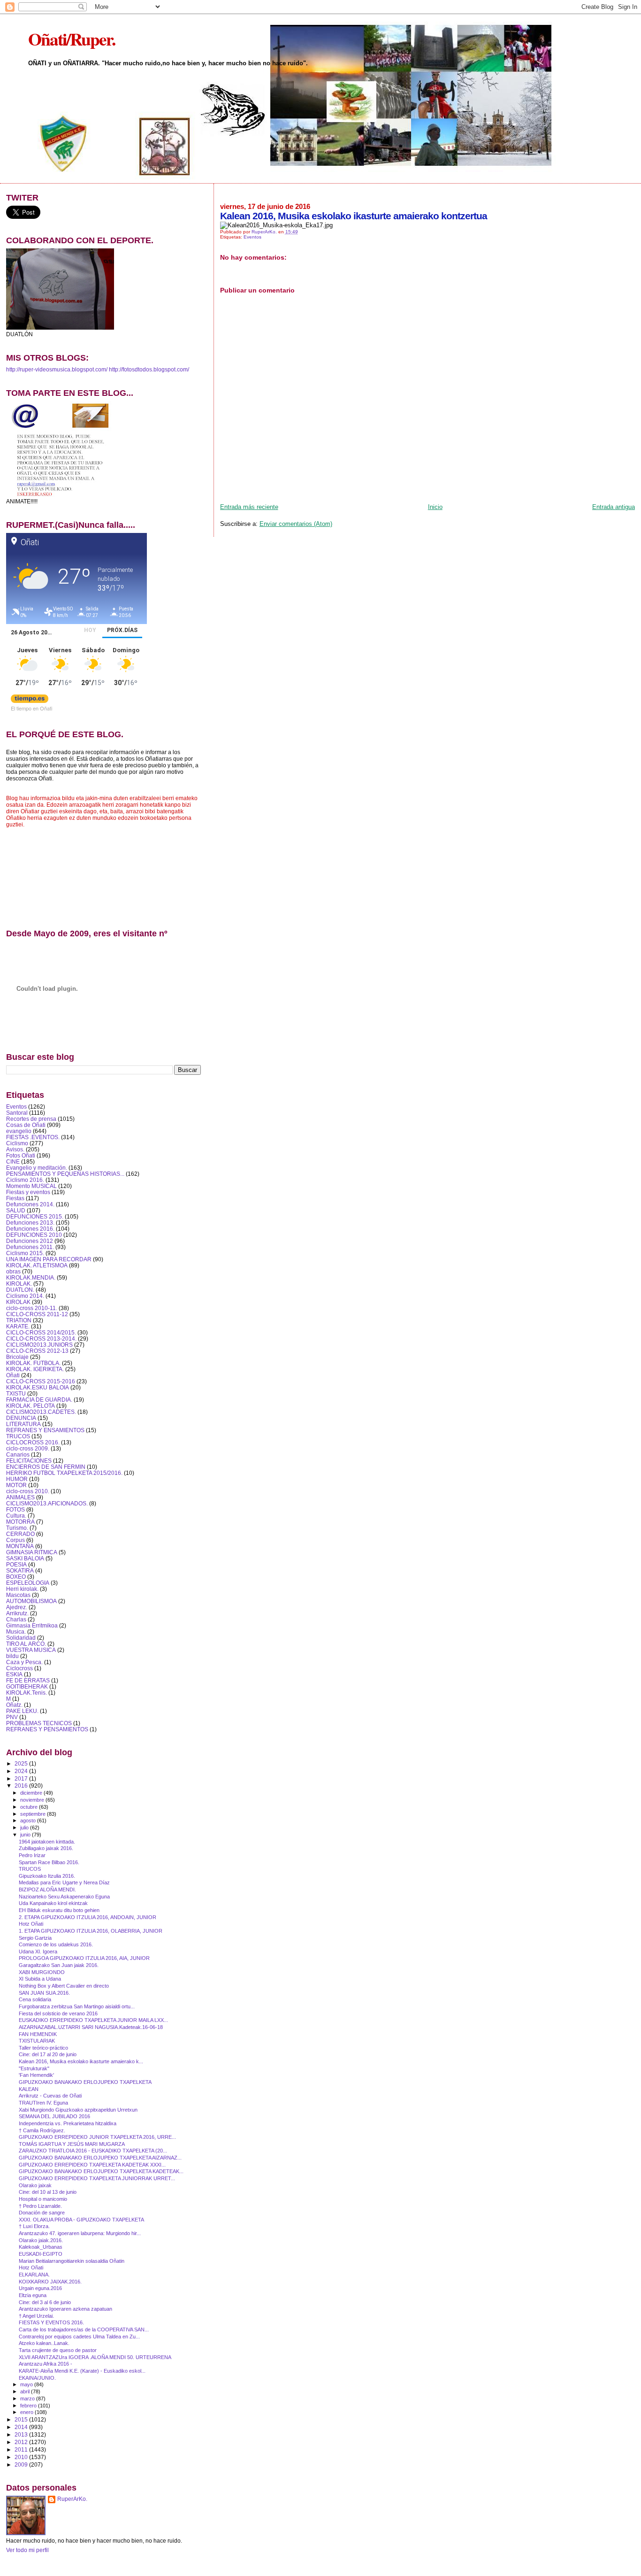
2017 (22, 1778)
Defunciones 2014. (30, 1204)
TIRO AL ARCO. (26, 1644)
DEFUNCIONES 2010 (34, 1235)
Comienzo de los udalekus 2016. (56, 1944)
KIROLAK (18, 1302)
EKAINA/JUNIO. (37, 2378)
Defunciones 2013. (30, 1222)
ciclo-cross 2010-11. (32, 1308)
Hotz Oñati (31, 1924)
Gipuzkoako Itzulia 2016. (47, 1876)
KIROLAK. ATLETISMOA (37, 1265)
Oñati (13, 1375)
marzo (28, 2399)
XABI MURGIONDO (42, 1972)
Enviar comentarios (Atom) (296, 524)
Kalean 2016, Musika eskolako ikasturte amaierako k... (81, 2061)
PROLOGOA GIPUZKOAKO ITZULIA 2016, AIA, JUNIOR (84, 1958)
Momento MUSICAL (31, 1186)
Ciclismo (17, 1143)
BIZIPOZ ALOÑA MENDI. (47, 1890)
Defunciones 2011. (30, 1247)
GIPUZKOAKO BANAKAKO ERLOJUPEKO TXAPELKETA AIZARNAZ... (100, 2158)
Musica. (16, 1631)
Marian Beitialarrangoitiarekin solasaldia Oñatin (72, 2261)
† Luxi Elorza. (34, 2226)
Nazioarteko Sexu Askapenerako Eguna (64, 1897)
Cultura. (16, 1516)
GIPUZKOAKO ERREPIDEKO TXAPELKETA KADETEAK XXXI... (92, 2165)
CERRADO (20, 1534)
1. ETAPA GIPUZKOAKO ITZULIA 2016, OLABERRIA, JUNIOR (91, 1931)
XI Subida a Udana (40, 1979)
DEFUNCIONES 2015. (35, 1216)
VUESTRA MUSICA (31, 1650)
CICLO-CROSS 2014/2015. (41, 1332)
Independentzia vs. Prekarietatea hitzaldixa (68, 2123)
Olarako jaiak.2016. (41, 2240)
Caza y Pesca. (24, 1662)
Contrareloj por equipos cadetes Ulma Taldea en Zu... (79, 2337)
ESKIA (14, 1674)
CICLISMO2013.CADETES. (41, 1412)
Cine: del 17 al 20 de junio (48, 2054)
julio (25, 1828)
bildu (12, 1656)
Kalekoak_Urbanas (41, 2247)
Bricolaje (17, 1357)
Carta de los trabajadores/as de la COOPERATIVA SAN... (84, 2329)
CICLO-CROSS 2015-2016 (41, 1381)
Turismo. (17, 1528)
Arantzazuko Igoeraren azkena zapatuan (65, 2309)
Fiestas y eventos (28, 1192)
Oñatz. (14, 1705)
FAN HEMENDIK (38, 2034)
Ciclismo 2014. (25, 1296)
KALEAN (29, 2089)
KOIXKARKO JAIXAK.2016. (50, 2282)
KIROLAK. (19, 1284)
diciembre (32, 1793)
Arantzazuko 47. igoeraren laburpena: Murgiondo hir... (80, 2233)
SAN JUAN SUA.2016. (44, 1993)
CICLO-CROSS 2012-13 (37, 1351)
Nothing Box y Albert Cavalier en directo (64, 1986)
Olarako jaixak (35, 2185)
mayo (27, 2384)
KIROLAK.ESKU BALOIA (38, 1387)
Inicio (435, 507)
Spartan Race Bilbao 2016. (49, 1862)
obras (13, 1271)
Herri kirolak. (22, 1589)
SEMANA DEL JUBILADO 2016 (54, 2116)
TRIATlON (19, 1320)
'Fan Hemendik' (36, 2075)
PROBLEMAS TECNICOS (39, 1723)
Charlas (16, 1619)
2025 (22, 1763)
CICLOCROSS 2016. (33, 1442)
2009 (22, 2464)
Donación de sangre (42, 2213)
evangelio (19, 1131)
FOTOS (15, 1509)
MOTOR (16, 1485)
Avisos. (15, 1149)
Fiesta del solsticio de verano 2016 (58, 2013)
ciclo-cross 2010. (28, 1491)
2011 (22, 2449)
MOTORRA (20, 1522)
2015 (22, 2419)
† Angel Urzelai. (36, 2316)
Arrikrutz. (17, 1613)
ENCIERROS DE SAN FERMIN (46, 1467)
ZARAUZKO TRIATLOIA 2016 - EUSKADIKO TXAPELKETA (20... (93, 2151)
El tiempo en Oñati (31, 708)
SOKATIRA (20, 1570)
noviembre (33, 1800)
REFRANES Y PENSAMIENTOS (47, 1729)
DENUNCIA (21, 1418)
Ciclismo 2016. (25, 1180)
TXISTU (16, 1393)
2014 (22, 2427)
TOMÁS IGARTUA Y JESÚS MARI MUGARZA (72, 2144)
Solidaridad (21, 1638)
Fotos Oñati (21, 1155)
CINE (13, 1161)
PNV (12, 1717)
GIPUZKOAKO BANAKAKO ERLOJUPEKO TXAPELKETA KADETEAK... (101, 2171)
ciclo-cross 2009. (28, 1448)
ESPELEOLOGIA (28, 1583)
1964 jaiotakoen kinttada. (47, 1842)
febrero (29, 2406)
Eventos (252, 237)
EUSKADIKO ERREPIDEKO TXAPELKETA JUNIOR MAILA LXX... (93, 2020)
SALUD (16, 1210)
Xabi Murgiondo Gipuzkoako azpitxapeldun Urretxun (78, 2110)
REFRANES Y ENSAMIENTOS (45, 1430)
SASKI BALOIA (25, 1558)
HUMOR (17, 1479)
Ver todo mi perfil (27, 2550)
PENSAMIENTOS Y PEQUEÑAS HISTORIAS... (65, 1174)
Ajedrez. (17, 1607)
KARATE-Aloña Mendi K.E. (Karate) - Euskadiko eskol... (82, 2371)
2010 (22, 2457)
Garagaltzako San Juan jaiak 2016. (59, 1965)
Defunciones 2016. (30, 1229)
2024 (22, 1771)
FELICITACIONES (29, 1461)
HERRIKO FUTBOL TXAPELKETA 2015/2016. (64, 1473)
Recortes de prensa (31, 1119)
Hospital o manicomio (43, 2199)
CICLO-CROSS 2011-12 (37, 1314)
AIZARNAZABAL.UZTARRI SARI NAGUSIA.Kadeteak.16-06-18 (91, 2027)
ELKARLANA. (34, 2275)
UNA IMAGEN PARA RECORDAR (49, 1259)
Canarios (18, 1454)
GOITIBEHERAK (27, 1686)
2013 (22, 2434)
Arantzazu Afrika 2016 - (46, 2364)
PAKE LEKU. (22, 1711)
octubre (30, 1807)
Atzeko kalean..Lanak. (44, 2343)
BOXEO (16, 1577)
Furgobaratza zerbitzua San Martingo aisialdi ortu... (77, 2006)
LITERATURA (23, 1424)
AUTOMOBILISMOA (31, 1601)
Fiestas (15, 1198)
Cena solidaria (35, 1999)
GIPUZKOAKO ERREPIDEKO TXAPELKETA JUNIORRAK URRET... (97, 2178)
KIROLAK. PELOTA (31, 1406)
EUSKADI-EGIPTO (41, 2254)
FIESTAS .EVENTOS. (33, 1137)
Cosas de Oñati (26, 1125)
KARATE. (18, 1326)
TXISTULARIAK (37, 2041)
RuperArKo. (72, 2499)
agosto (29, 1820)
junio (26, 1835)
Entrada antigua (614, 507)
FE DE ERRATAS (28, 1680)
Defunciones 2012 (30, 1241)
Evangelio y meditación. (37, 1168)
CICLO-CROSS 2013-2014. (41, 1338)
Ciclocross (19, 1668)
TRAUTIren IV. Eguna (43, 2103)
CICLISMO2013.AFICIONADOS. (47, 1503)
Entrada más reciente (249, 507)
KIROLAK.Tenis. (27, 1693)
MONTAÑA (20, 1546)
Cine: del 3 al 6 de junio (45, 2302)
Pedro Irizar (32, 1855)
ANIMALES (20, 1497)
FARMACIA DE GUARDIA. (39, 1400)
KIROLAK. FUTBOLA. (33, 1363)
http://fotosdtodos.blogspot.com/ (149, 370)
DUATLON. (20, 1290)
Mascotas (18, 1595)
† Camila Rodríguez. (42, 2130)
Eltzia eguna (33, 2295)
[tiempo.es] (30, 701)
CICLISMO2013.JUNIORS (39, 1345)
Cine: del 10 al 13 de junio (48, 2192)
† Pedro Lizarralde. (40, 2206)
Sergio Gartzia (35, 1938)
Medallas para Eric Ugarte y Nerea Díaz (64, 1882)
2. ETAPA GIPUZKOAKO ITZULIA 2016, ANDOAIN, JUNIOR (88, 1917)
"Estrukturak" (34, 2068)
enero (27, 2412)
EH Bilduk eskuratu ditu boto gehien (59, 1910)
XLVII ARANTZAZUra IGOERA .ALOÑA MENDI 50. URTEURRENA (95, 2357)
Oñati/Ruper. (72, 39)
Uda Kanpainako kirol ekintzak (53, 1903)
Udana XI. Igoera (38, 1951)
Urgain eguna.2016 (40, 2288)
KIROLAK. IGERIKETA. (35, 1369)
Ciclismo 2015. (25, 1253)
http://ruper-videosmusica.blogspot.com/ (57, 370)
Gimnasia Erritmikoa (32, 1625)
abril (26, 2391)
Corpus (15, 1540)
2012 (22, 2442)
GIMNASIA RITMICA (32, 1552)
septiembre (34, 1814)
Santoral (17, 1113)
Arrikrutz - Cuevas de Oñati (50, 2096)
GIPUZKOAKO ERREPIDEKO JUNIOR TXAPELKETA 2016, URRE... (97, 2137)
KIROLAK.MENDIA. (31, 1277)
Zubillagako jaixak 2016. (46, 1848)
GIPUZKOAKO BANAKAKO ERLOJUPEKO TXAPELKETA (85, 2082)
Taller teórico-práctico (43, 2048)
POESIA (16, 1564)
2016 (22, 1785)
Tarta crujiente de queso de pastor (58, 2350)
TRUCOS (18, 1436)
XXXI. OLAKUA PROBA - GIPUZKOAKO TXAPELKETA (81, 2220)
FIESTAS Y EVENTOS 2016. (51, 2322)
